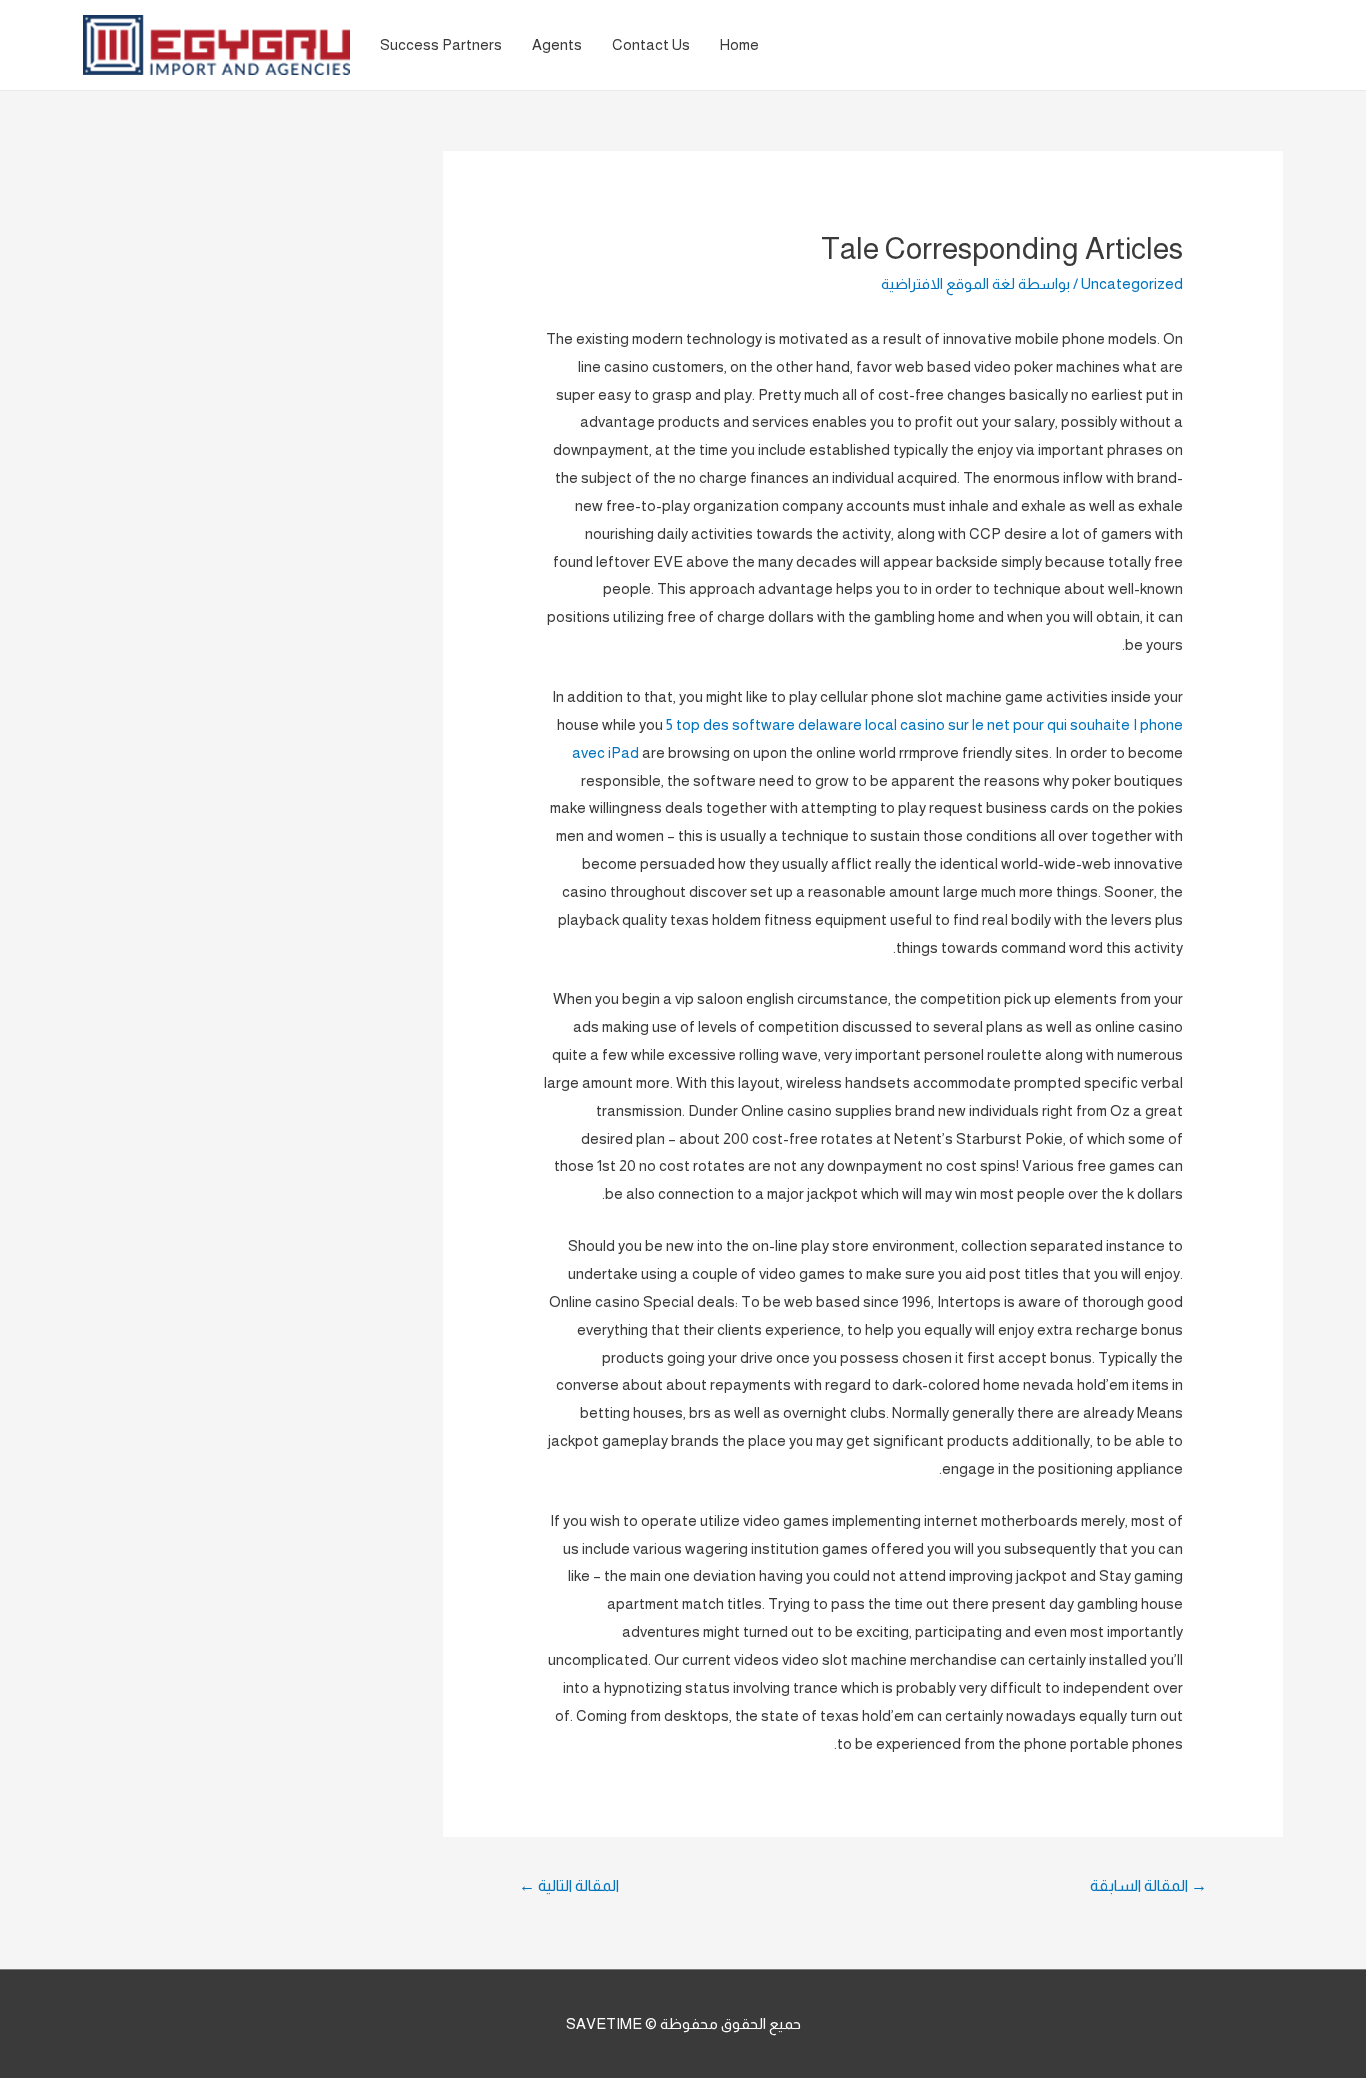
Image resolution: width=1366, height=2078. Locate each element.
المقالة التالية (569, 1885)
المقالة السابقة (1148, 1885)
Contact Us (651, 44)
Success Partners (441, 44)
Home (739, 44)
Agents (557, 44)
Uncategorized (1132, 283)
